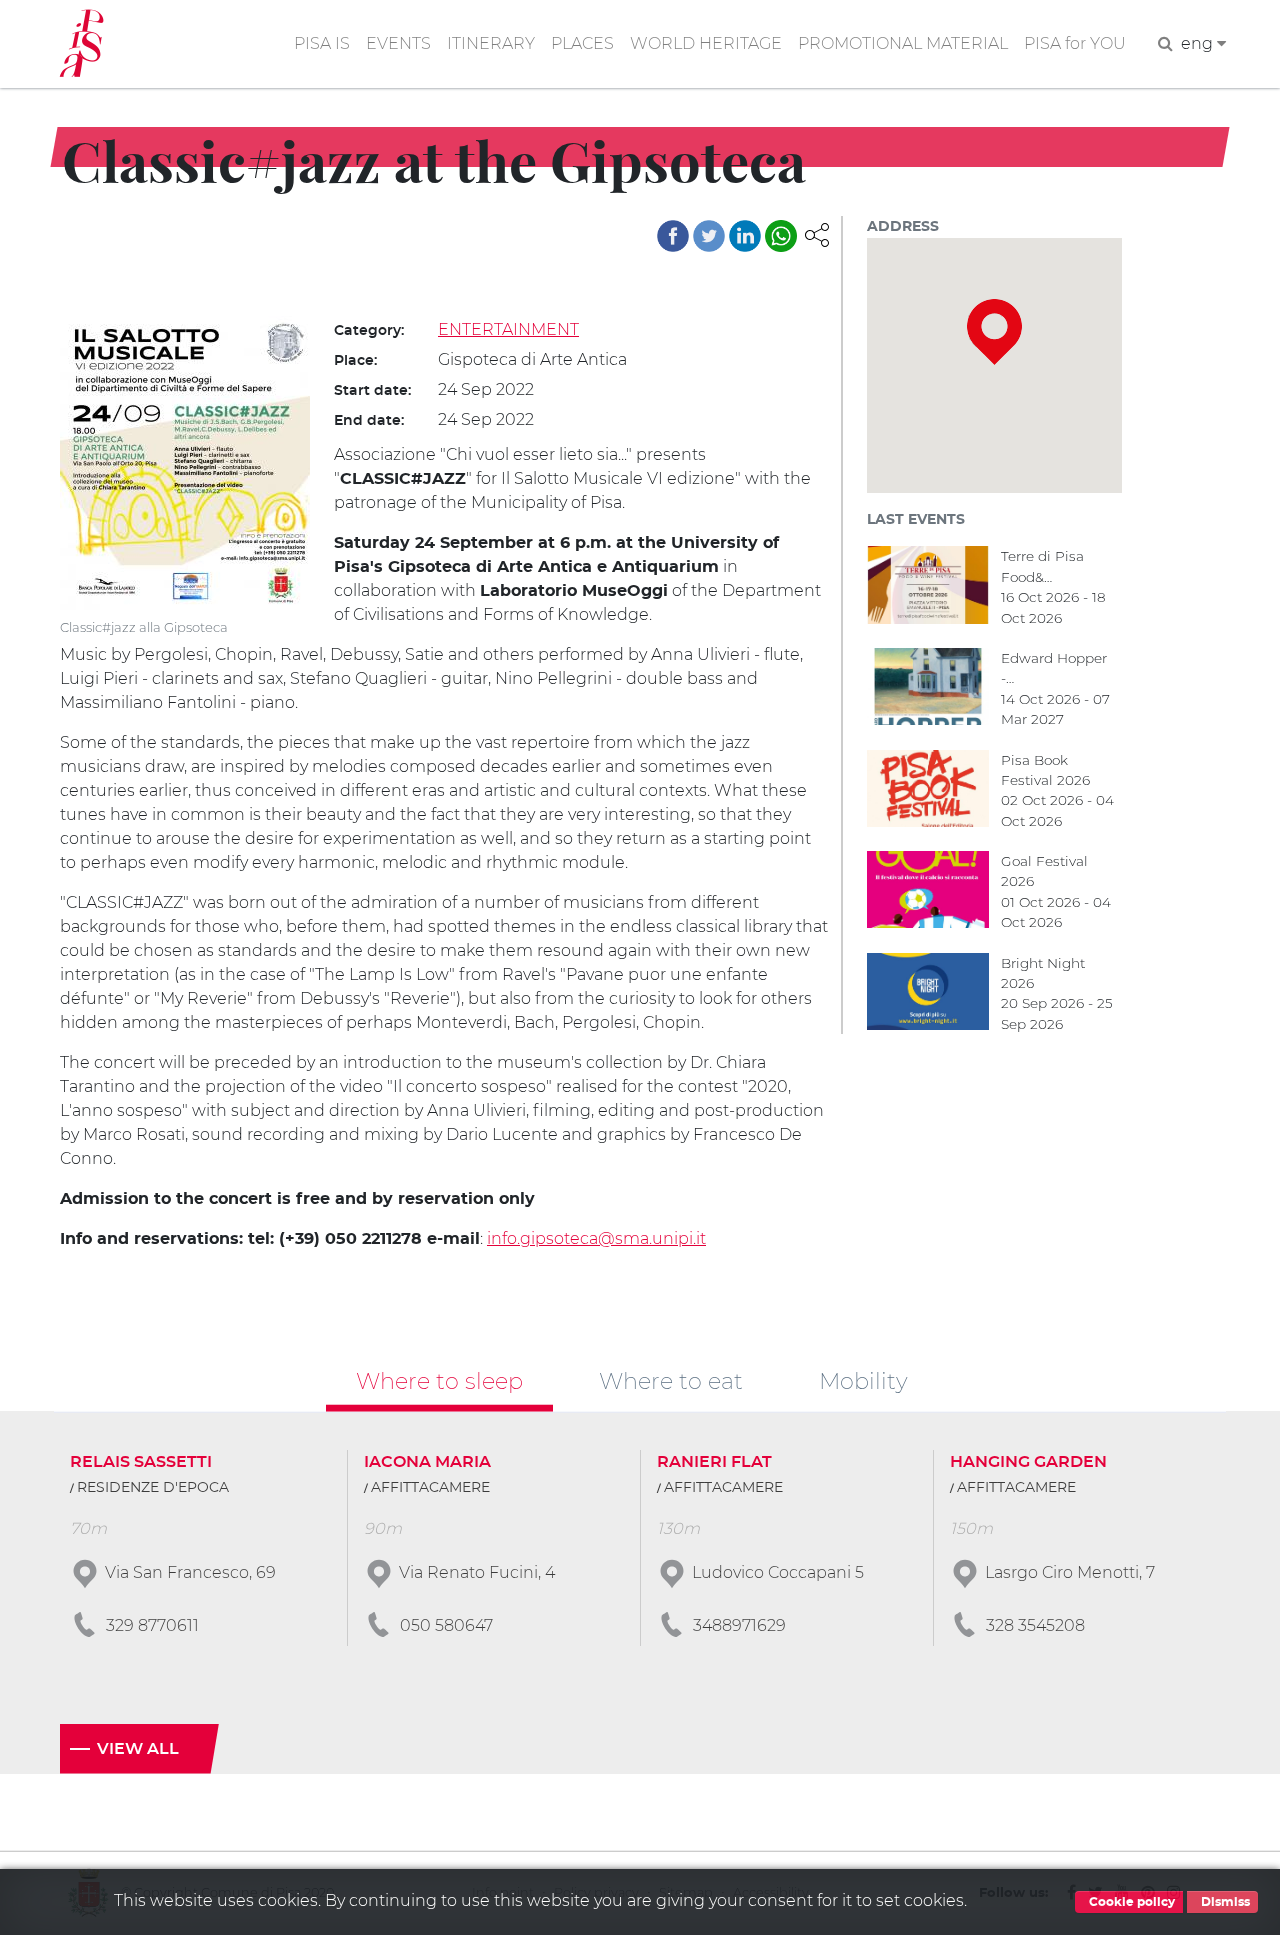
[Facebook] (673, 236)
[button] (817, 233)
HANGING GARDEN (1028, 1462)
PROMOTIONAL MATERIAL (903, 43)
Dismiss (1224, 1902)
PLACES (582, 43)
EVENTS (398, 43)
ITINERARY (491, 43)
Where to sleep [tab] (439, 1381)
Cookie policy (1130, 1902)
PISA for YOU (1075, 43)
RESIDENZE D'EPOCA (153, 1488)
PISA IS (322, 43)
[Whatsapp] (781, 236)
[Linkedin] (745, 236)
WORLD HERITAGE (706, 43)
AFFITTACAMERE (430, 1488)
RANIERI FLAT (714, 1462)
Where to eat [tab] (671, 1381)
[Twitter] (709, 236)
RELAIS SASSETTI (141, 1462)
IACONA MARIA (427, 1462)
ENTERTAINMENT (508, 329)
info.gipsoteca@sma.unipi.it (596, 1238)
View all (138, 1749)
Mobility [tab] (863, 1381)
